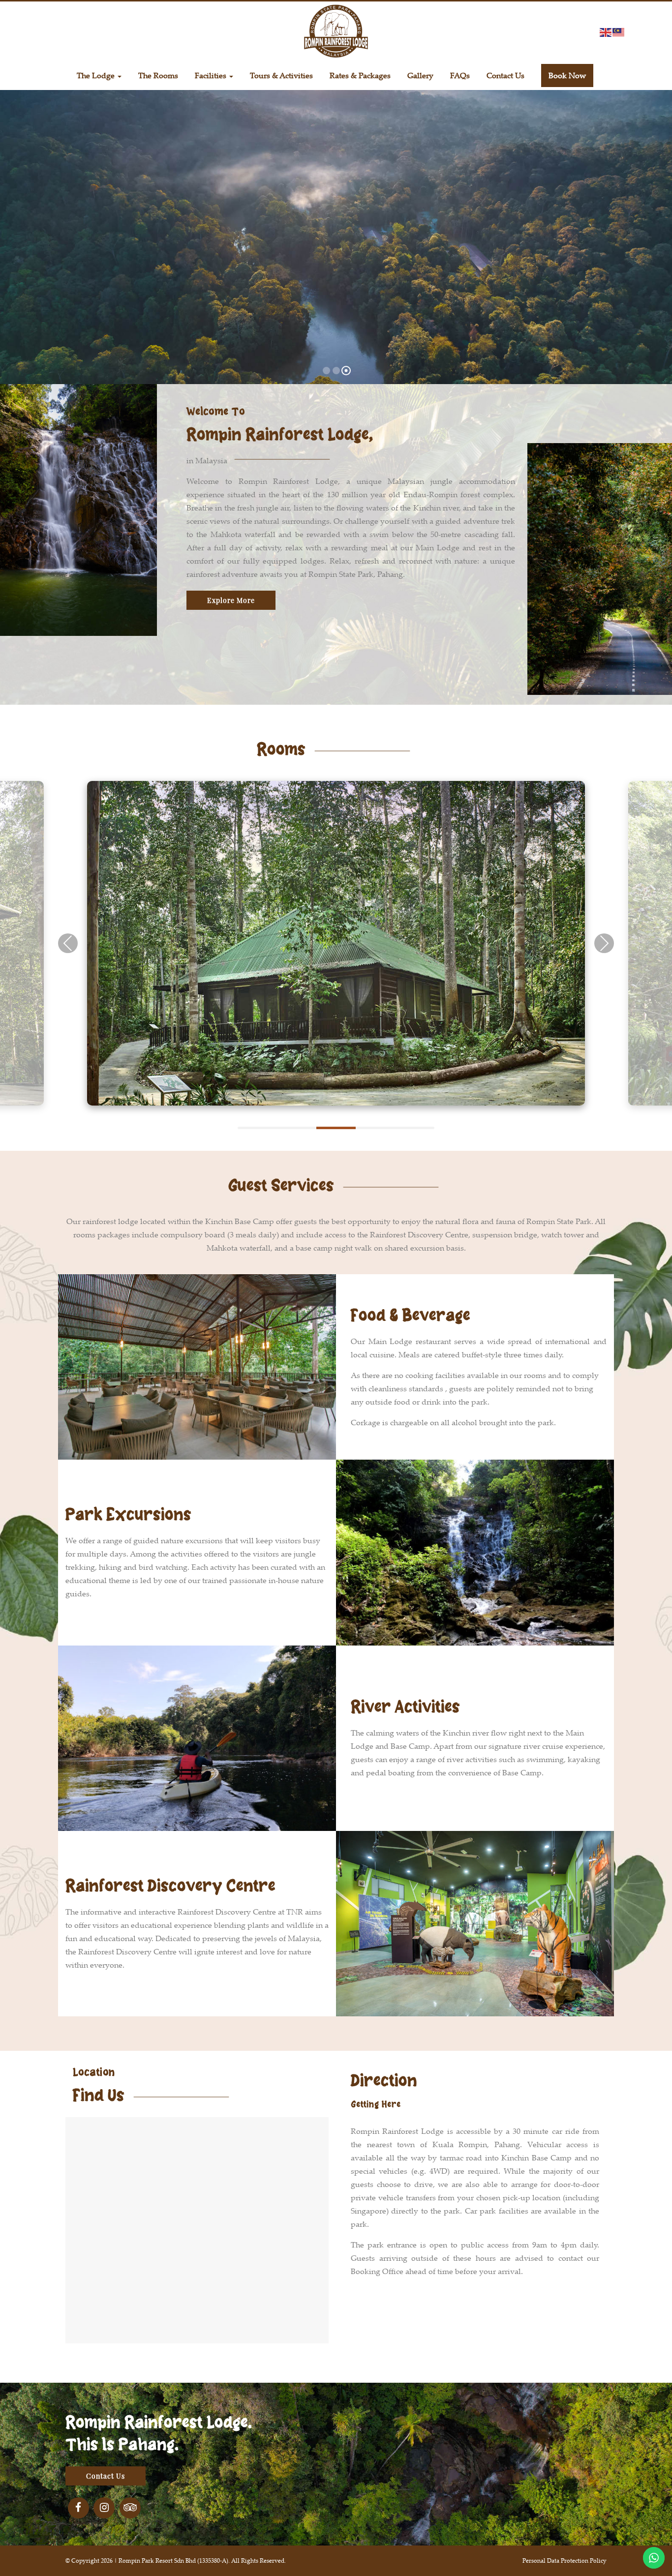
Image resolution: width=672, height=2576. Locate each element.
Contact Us (106, 2476)
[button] (257, 1127)
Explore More (231, 600)
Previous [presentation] (68, 943)
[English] (606, 31)
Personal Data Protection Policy (565, 2561)
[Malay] (619, 31)
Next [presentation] (604, 943)
